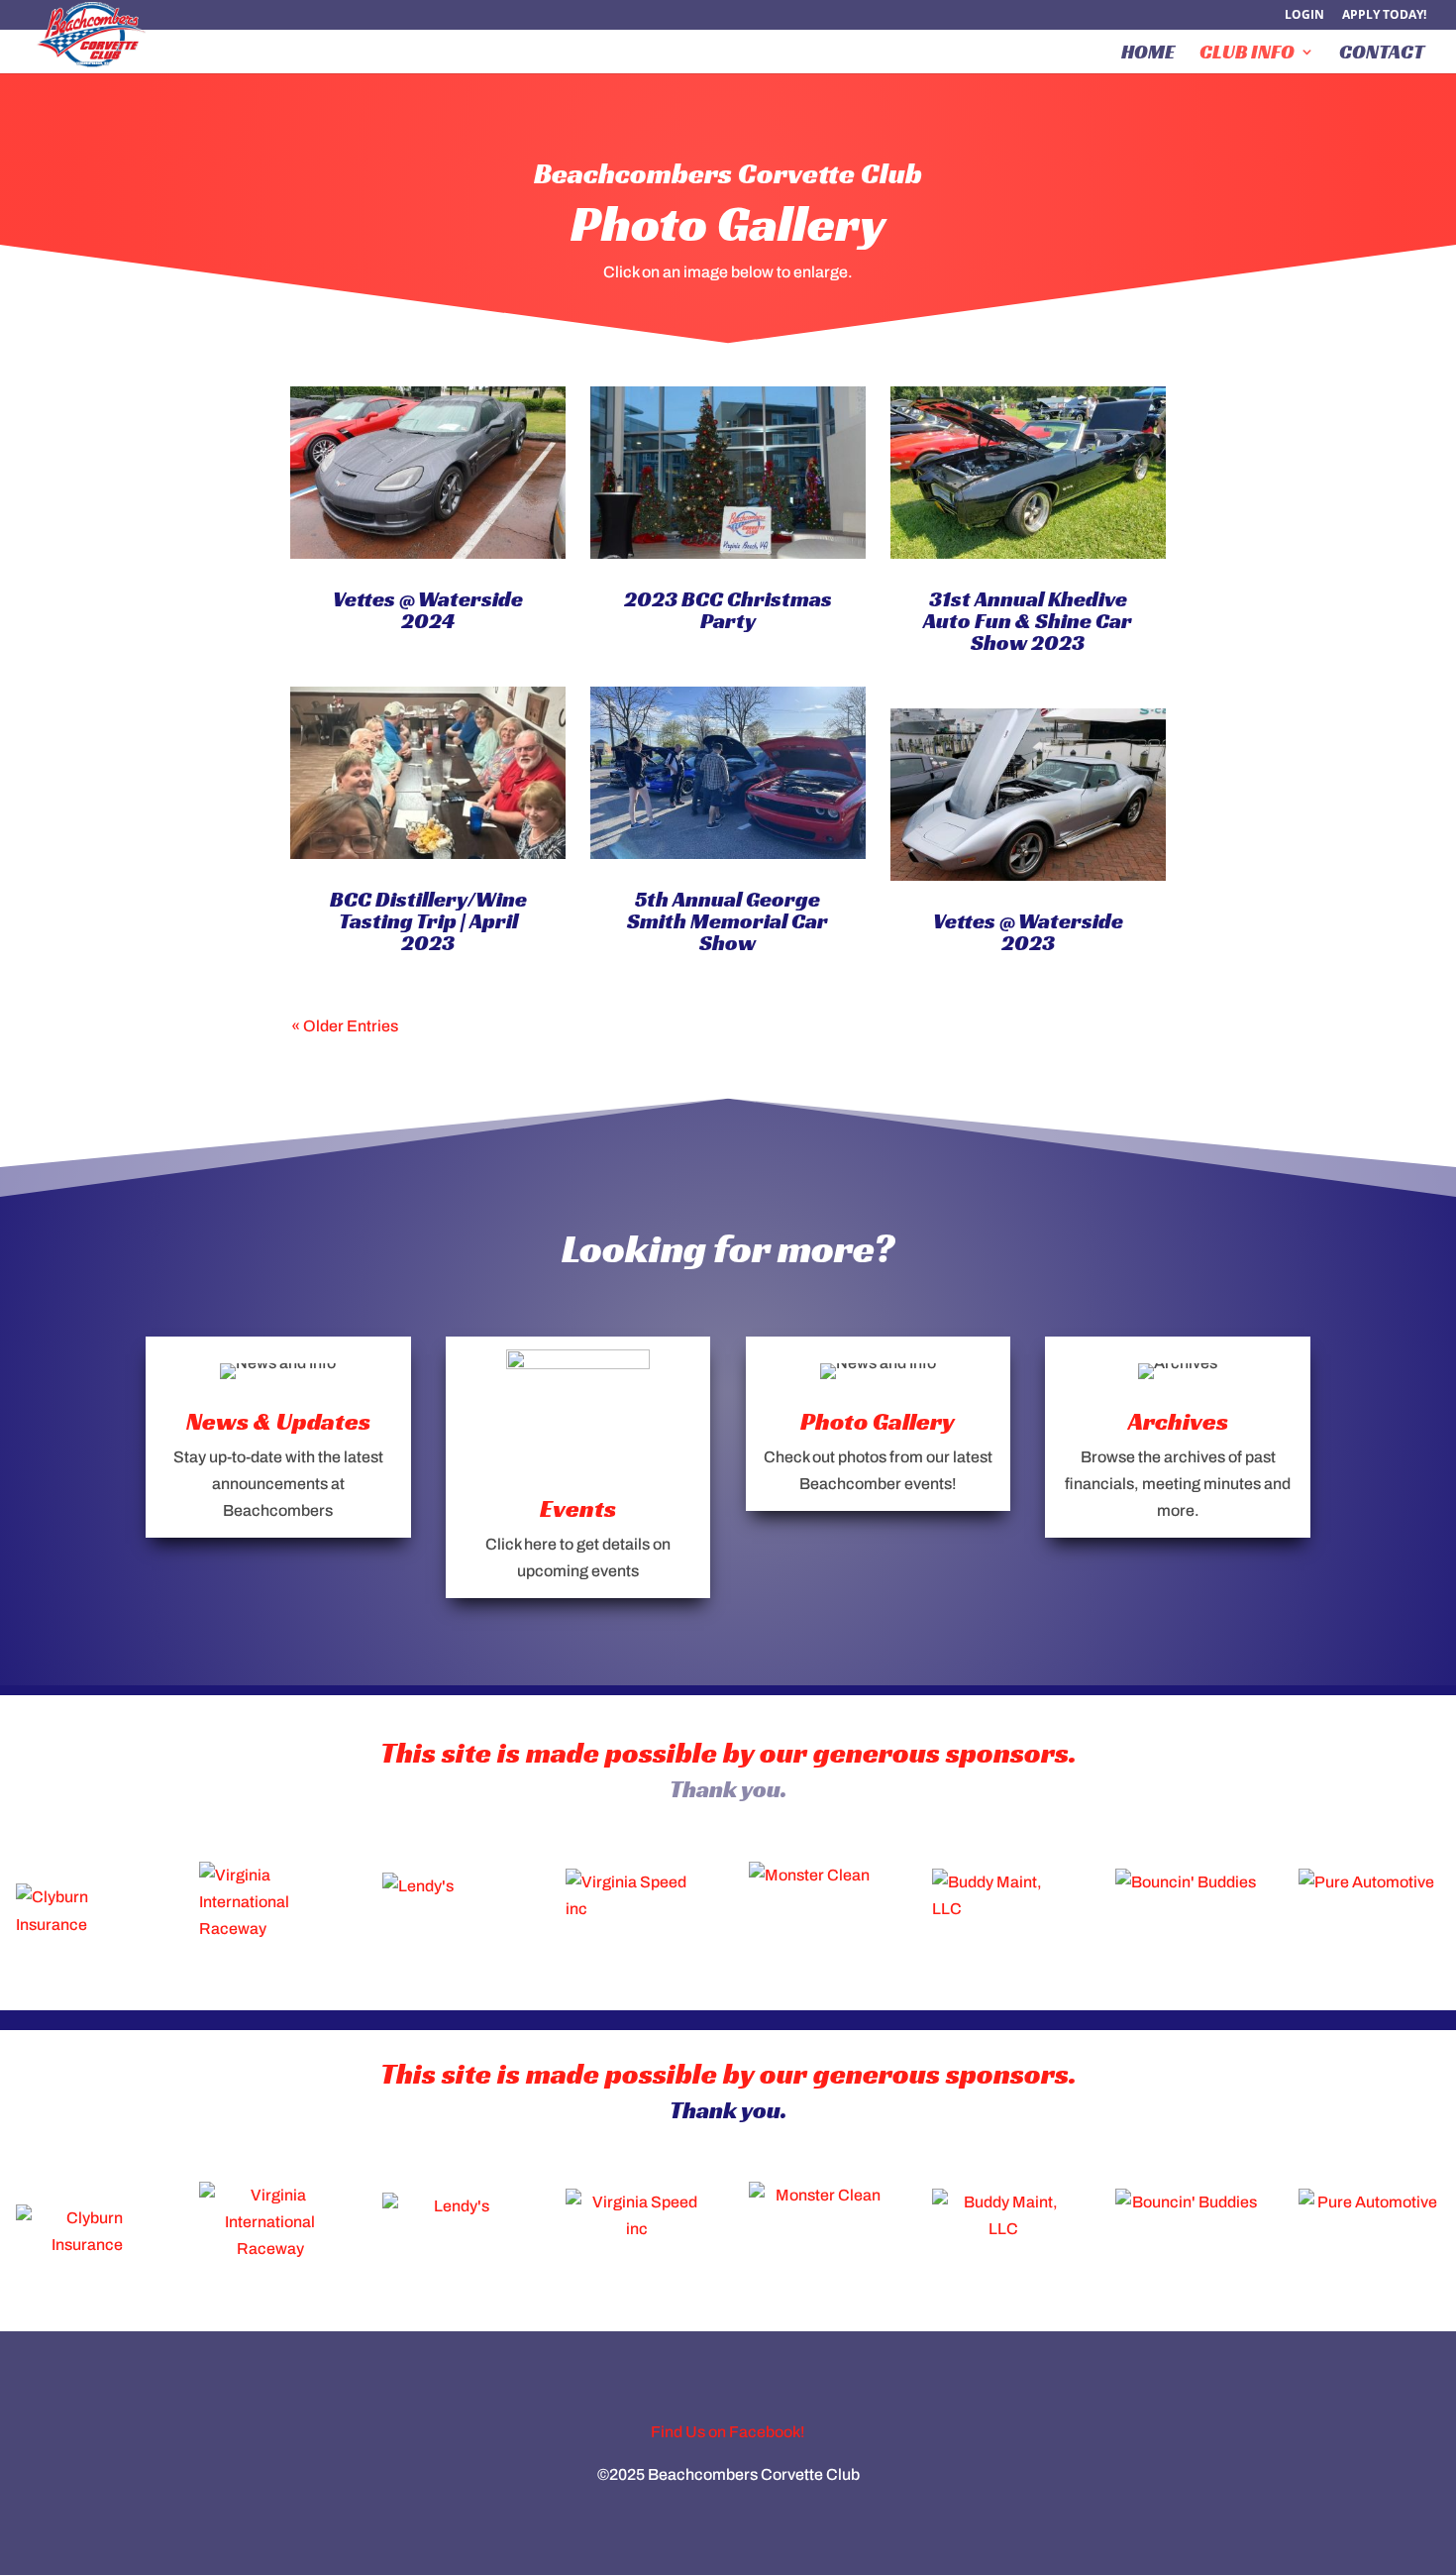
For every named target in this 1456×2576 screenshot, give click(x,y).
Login (1304, 16)
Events (578, 1508)
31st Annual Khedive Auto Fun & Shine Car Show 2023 (1028, 621)
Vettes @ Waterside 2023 (1028, 932)
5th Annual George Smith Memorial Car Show (728, 921)
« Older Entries (345, 1026)
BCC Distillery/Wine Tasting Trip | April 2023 (428, 921)
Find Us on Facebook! (728, 2432)
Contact (1382, 54)
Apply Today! (1384, 16)
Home (1148, 54)
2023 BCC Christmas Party (728, 610)
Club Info (1247, 54)
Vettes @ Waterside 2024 (428, 610)
